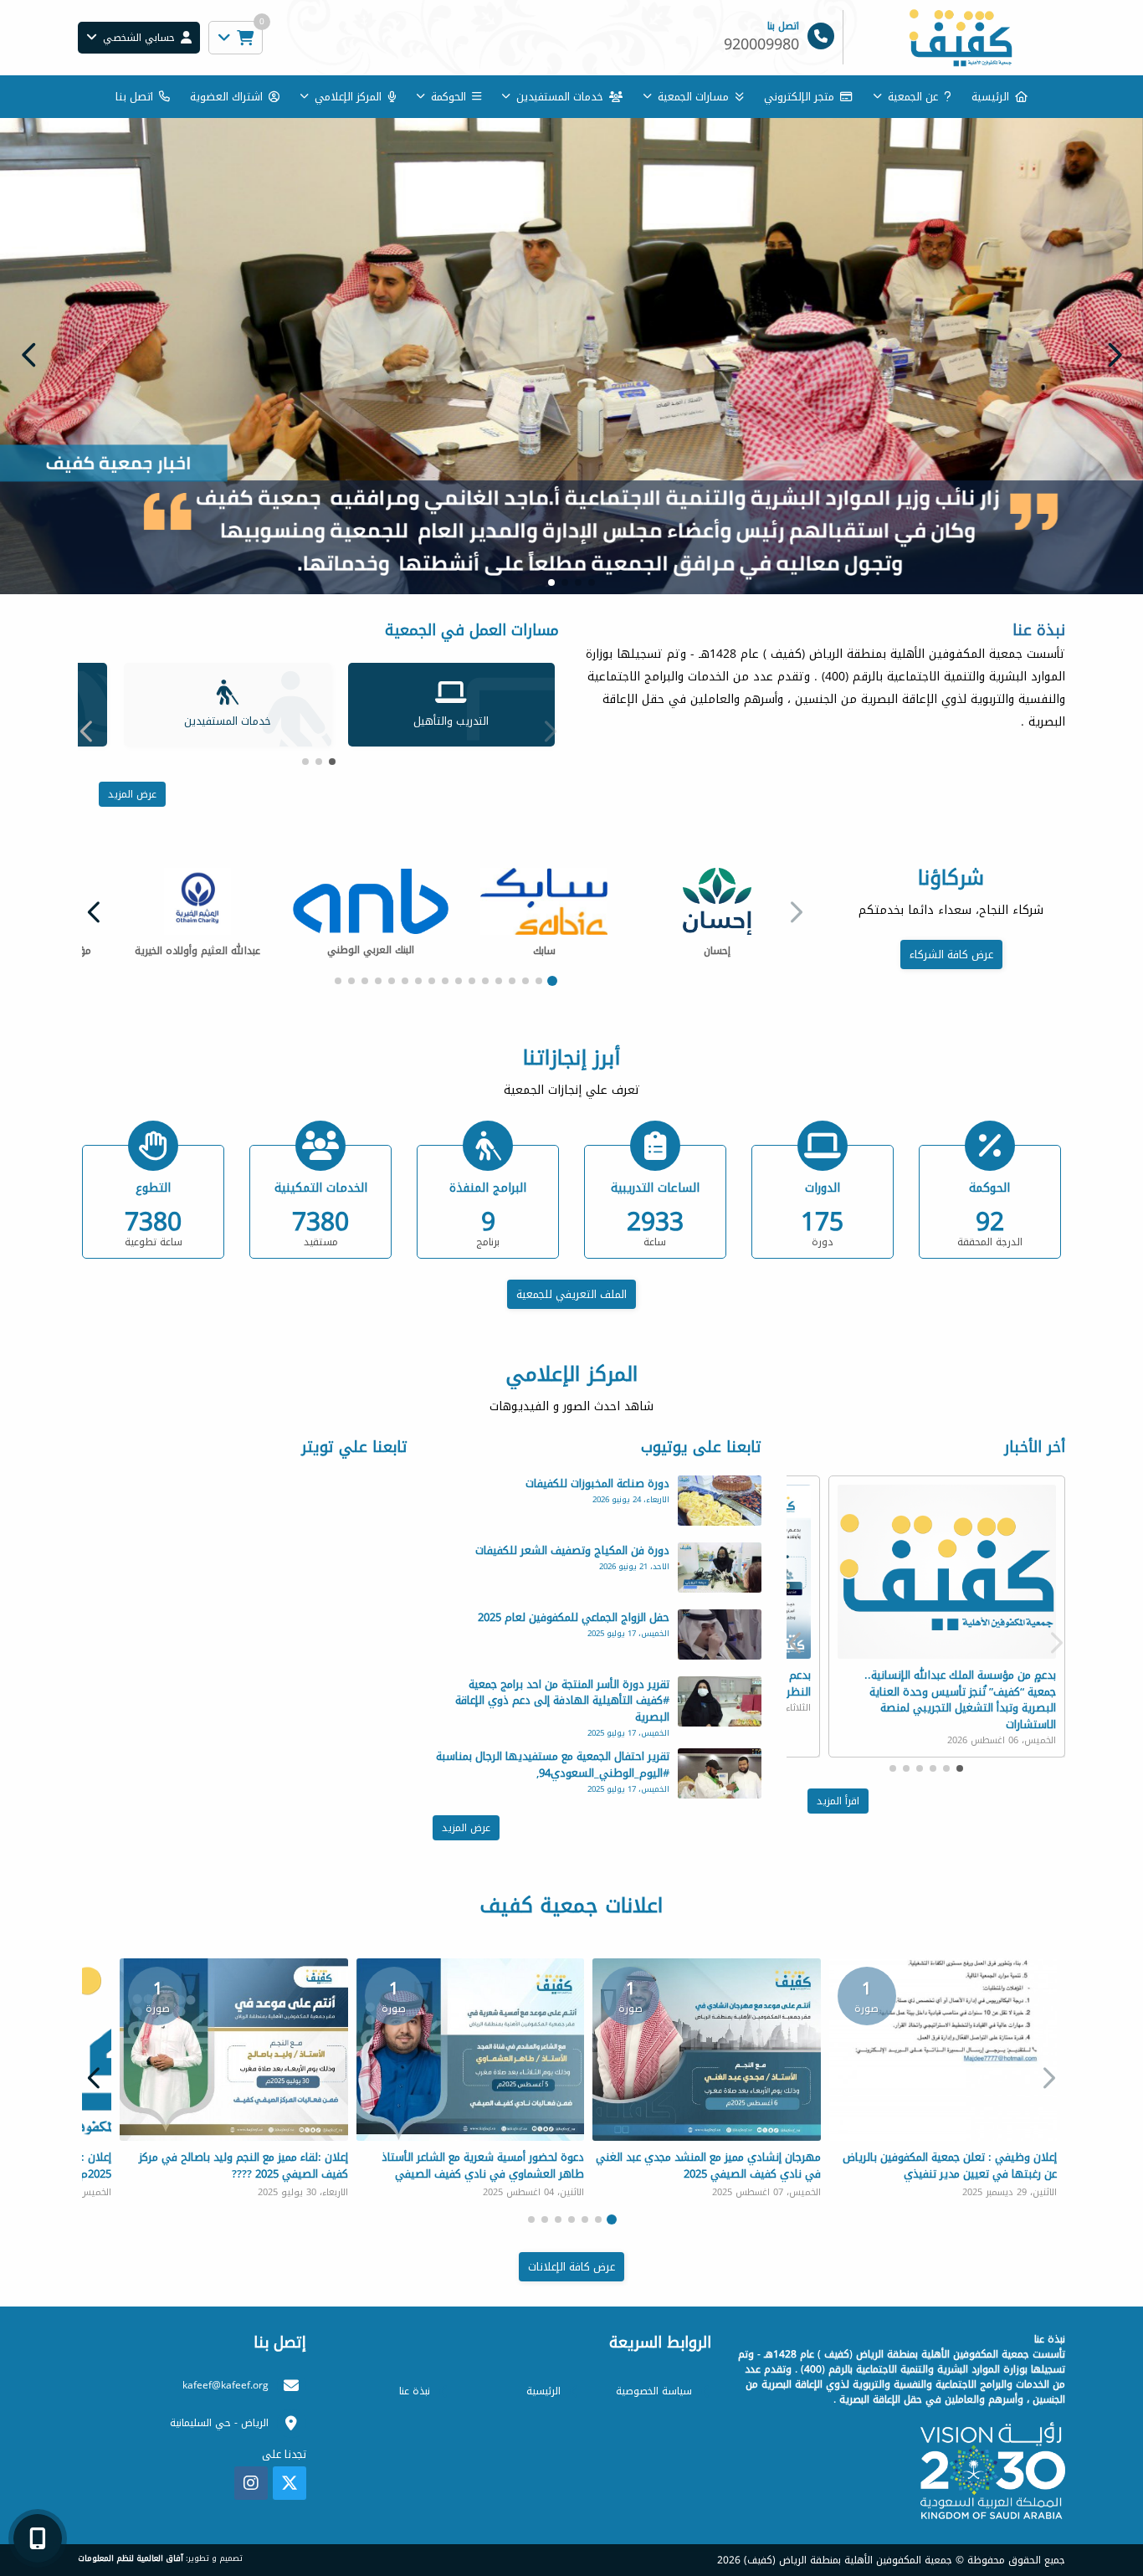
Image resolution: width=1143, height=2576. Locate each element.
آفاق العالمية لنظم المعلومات (131, 2562)
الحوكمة (448, 97)
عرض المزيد (132, 797)
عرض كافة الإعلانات (571, 2269)
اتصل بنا (134, 97)
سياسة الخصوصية (654, 2394)
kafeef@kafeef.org (226, 2389)
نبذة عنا (415, 2394)
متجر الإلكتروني (799, 97)
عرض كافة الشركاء (951, 958)
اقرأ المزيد (838, 1804)
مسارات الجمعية (693, 97)
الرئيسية (990, 97)
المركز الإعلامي (348, 97)
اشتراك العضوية (226, 97)
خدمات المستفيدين (560, 97)
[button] (29, 356)
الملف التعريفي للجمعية (571, 1297)
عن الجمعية (913, 97)
